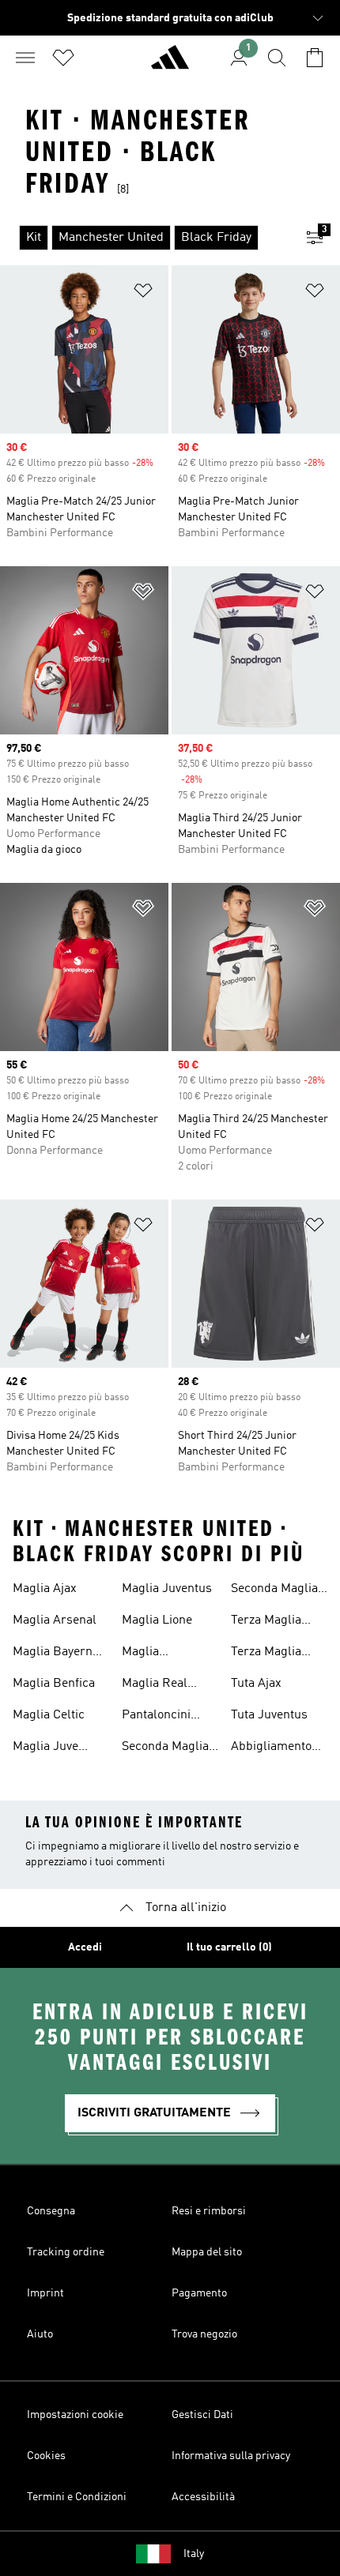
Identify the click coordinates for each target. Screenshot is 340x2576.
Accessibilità (203, 2497)
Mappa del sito (207, 2252)
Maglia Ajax (45, 1589)
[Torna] (170, 64)
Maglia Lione (157, 1620)
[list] (145, 238)
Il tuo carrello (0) (229, 1947)
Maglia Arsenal (55, 1620)
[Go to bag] (315, 58)
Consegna (51, 2211)
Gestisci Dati (202, 2415)
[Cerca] (277, 58)
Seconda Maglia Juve (165, 1748)
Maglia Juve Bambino (45, 1748)
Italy (194, 2554)
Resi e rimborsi (209, 2211)
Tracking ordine (66, 2252)
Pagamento (199, 2293)
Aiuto (40, 2334)
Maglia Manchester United (155, 1654)
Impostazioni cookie (75, 2415)
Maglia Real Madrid (155, 1685)
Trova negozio (204, 2334)
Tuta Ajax (256, 1684)
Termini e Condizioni (77, 2497)
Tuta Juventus (269, 1715)
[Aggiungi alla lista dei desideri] (143, 293)
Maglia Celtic (49, 1715)
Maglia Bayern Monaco (53, 1654)
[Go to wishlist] (63, 58)
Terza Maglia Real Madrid (266, 1654)
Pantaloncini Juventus (156, 1717)
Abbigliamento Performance (271, 1748)
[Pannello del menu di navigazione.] (25, 58)
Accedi (85, 1947)
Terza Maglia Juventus (266, 1622)
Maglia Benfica (54, 1684)
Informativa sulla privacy (231, 2456)
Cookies (46, 2456)
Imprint (45, 2293)
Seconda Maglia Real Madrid (274, 1590)
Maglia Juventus (167, 1589)
